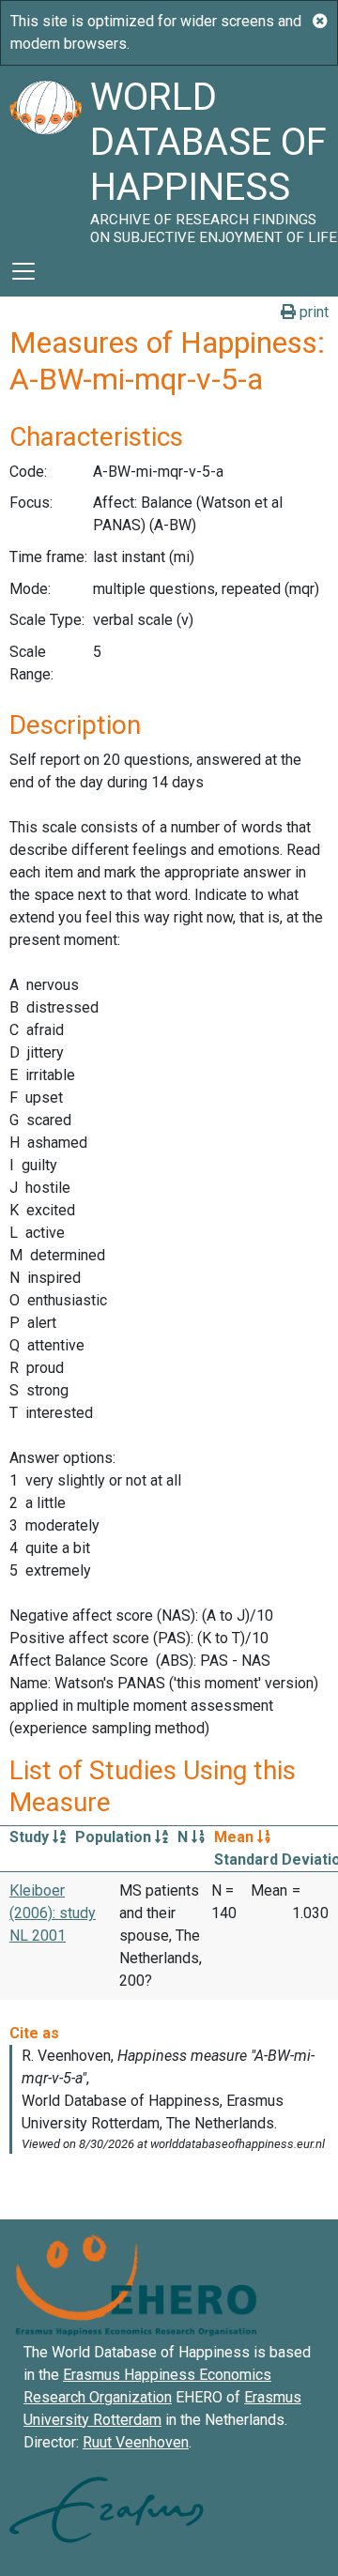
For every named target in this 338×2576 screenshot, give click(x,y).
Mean (236, 1837)
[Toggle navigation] (23, 271)
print (312, 312)
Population (115, 1837)
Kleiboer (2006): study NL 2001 (53, 1913)
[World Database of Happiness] (45, 156)
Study (31, 1837)
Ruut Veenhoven (136, 2442)
